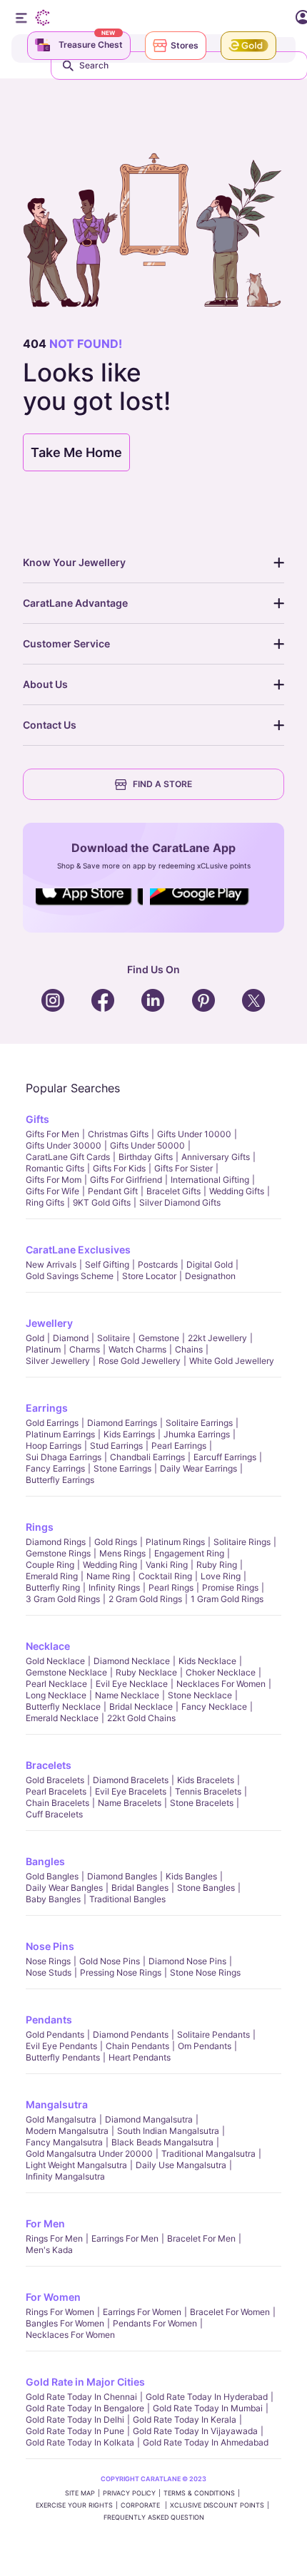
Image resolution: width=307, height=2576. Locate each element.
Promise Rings (230, 1587)
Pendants (49, 2020)
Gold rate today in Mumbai (208, 2408)
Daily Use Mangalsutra (181, 2165)
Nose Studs (49, 1972)
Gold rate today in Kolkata (80, 2442)
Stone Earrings (122, 1468)
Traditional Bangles (127, 1899)
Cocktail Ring (165, 1576)
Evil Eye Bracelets (131, 1791)
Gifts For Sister (183, 1168)
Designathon (210, 1276)
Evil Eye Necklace (132, 1684)
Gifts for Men (52, 1134)
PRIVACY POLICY (129, 2493)
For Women (53, 2297)
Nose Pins (50, 1946)
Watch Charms (137, 1349)
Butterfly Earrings (60, 1480)
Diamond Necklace (132, 1661)
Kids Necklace (207, 1661)
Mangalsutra (57, 2104)
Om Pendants (205, 2046)
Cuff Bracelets (54, 1814)
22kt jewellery (217, 1338)
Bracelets (49, 1765)
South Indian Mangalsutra (168, 2131)
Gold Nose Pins (110, 1961)
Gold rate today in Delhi (75, 2420)
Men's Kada (49, 2250)
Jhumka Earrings (197, 1434)
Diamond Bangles (122, 1876)
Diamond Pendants (131, 2034)
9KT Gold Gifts (102, 1202)
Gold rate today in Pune (75, 2431)
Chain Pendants (137, 2046)
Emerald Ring (52, 1576)
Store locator (149, 1276)
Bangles (45, 1861)
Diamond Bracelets (131, 1780)
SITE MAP (80, 2493)
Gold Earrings (52, 1423)
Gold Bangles (52, 1876)
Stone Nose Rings (205, 1972)
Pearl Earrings (179, 1446)
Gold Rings (116, 1542)
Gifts (37, 1119)
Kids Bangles (191, 1876)
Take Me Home (76, 452)
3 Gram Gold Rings (63, 1599)
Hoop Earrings (54, 1446)
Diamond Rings (56, 1542)
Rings (40, 1527)
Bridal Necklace (141, 1707)
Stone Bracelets (202, 1803)
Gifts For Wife (52, 1191)
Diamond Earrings (122, 1423)
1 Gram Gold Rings (227, 1599)
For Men (45, 2223)
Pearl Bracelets (56, 1791)
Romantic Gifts (55, 1168)
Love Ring (221, 1576)
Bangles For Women (65, 2323)
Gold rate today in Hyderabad (207, 2397)
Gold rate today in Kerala (185, 2420)
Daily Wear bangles (64, 1888)
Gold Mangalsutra (61, 2119)
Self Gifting (107, 1264)
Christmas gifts (118, 1134)
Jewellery (49, 1323)
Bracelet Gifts (173, 1191)
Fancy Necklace (214, 1707)
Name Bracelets (130, 1803)
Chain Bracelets (57, 1803)
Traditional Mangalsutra (208, 2154)
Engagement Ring (189, 1553)
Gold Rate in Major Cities (85, 2382)
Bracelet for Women (230, 2312)
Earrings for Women (142, 2312)
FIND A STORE (162, 784)
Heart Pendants (140, 2057)
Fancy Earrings (55, 1468)
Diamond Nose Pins (187, 1961)
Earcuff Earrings (225, 1457)
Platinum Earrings (60, 1434)
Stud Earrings (116, 1446)
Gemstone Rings (58, 1553)
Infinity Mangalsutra (65, 2176)
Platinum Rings (175, 1542)
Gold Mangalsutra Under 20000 (89, 2154)
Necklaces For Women (221, 1684)
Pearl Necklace (56, 1684)
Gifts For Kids (119, 1168)
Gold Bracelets (55, 1780)
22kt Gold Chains (141, 1718)
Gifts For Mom (54, 1180)
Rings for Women (60, 2312)
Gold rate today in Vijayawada (195, 2431)
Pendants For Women (155, 2323)
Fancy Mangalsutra (64, 2142)
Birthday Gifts (146, 1157)
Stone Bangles (206, 1888)
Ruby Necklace (146, 1672)
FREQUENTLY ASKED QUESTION (154, 2517)
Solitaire (114, 1338)
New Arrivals (51, 1264)
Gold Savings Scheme (70, 1276)
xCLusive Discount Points (217, 2505)
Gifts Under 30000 (64, 1145)
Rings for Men (54, 2238)
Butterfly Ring (53, 1587)
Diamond (71, 1338)
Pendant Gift (113, 1191)
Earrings (47, 1408)
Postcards (158, 1264)
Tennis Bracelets (208, 1791)
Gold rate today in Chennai (81, 2397)
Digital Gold (210, 1264)
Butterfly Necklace (63, 1707)
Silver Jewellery (58, 1361)
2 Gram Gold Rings (145, 1599)
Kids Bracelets (206, 1780)
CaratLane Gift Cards (68, 1157)
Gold (35, 1338)
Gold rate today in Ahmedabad (206, 2442)
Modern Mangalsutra (67, 2131)
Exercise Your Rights (74, 2505)
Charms (85, 1349)
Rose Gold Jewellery (140, 1361)
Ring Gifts (45, 1202)
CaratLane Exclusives (78, 1249)
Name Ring (108, 1576)
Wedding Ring (110, 1565)
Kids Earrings (129, 1434)
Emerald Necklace (62, 1718)
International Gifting (210, 1180)
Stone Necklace (200, 1695)
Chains (189, 1349)
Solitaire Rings (242, 1542)
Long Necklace (56, 1695)
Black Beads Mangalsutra (162, 2142)
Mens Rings (122, 1553)
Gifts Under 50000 (147, 1145)
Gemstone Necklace (66, 1672)
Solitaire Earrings (199, 1423)
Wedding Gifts (237, 1191)
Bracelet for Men (201, 2238)
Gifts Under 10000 (194, 1134)
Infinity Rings (114, 1587)
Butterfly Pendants (63, 2057)
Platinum (43, 1349)
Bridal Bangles (140, 1888)
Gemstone (159, 1338)
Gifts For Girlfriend (126, 1180)
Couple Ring (50, 1565)
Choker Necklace (221, 1672)
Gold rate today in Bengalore (85, 2408)
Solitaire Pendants (213, 2034)
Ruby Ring (217, 1565)
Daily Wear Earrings (198, 1468)
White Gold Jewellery (232, 1361)
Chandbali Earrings (147, 1457)
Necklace (48, 1646)
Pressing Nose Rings (121, 1972)
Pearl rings (171, 1587)
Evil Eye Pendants (61, 2046)
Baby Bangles (53, 1899)
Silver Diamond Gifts (180, 1202)
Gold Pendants (55, 2034)
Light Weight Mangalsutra (76, 2165)
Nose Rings (48, 1961)
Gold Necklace (55, 1661)
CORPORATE (141, 2505)
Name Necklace (127, 1695)
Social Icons (89, 906)
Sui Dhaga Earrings (64, 1457)
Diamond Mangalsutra (149, 2119)
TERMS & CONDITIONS (199, 2493)
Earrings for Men (125, 2238)
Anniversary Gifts (216, 1157)
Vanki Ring (167, 1565)
